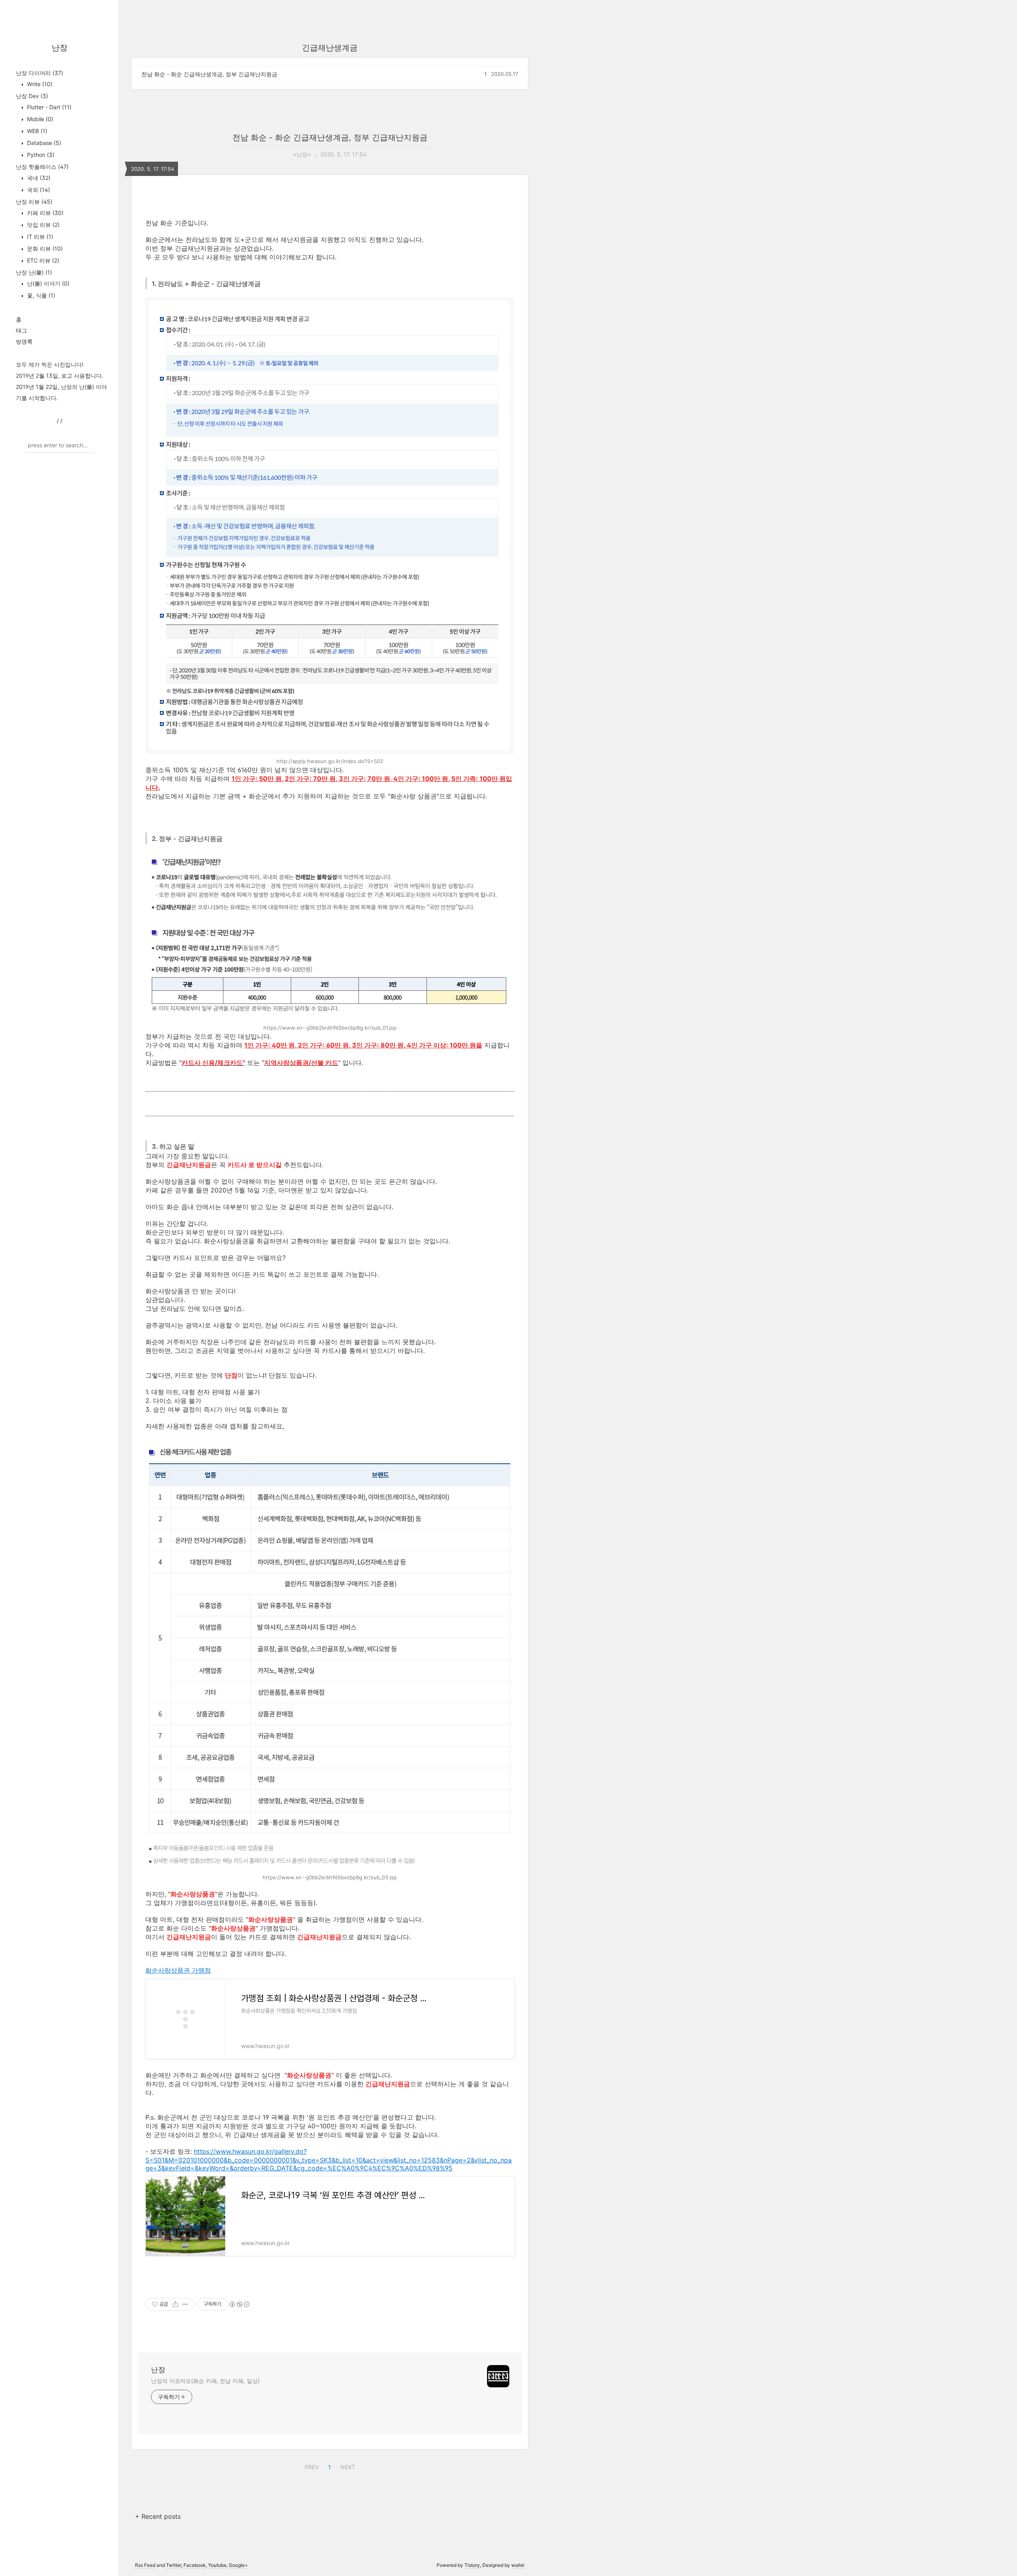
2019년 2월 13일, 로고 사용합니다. (60, 376)
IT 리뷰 (39, 237)
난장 (60, 48)
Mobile (39, 119)
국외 (38, 190)
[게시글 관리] (185, 2304)
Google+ (238, 2565)
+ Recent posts (158, 2516)
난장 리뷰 (34, 202)
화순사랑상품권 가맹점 (178, 1970)
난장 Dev (32, 96)
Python (40, 155)
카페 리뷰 (44, 213)
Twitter (174, 2565)
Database (43, 143)
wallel (518, 2565)
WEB (36, 131)
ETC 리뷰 (42, 260)
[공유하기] (175, 2304)
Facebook (195, 2565)
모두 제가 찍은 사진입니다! (50, 364)
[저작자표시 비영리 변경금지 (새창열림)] (239, 2304)
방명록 (24, 341)
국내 (38, 178)
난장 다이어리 (40, 73)
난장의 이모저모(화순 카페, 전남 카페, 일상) (205, 2381)
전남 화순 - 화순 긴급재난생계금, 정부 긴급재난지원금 (209, 74)
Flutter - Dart (48, 107)
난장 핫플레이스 (42, 167)
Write (39, 84)
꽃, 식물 (40, 295)
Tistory (472, 2565)
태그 (21, 330)
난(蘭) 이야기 (47, 283)
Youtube (217, 2565)
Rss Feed (145, 2565)
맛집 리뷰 (43, 225)
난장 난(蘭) (34, 272)
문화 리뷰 (44, 248)
